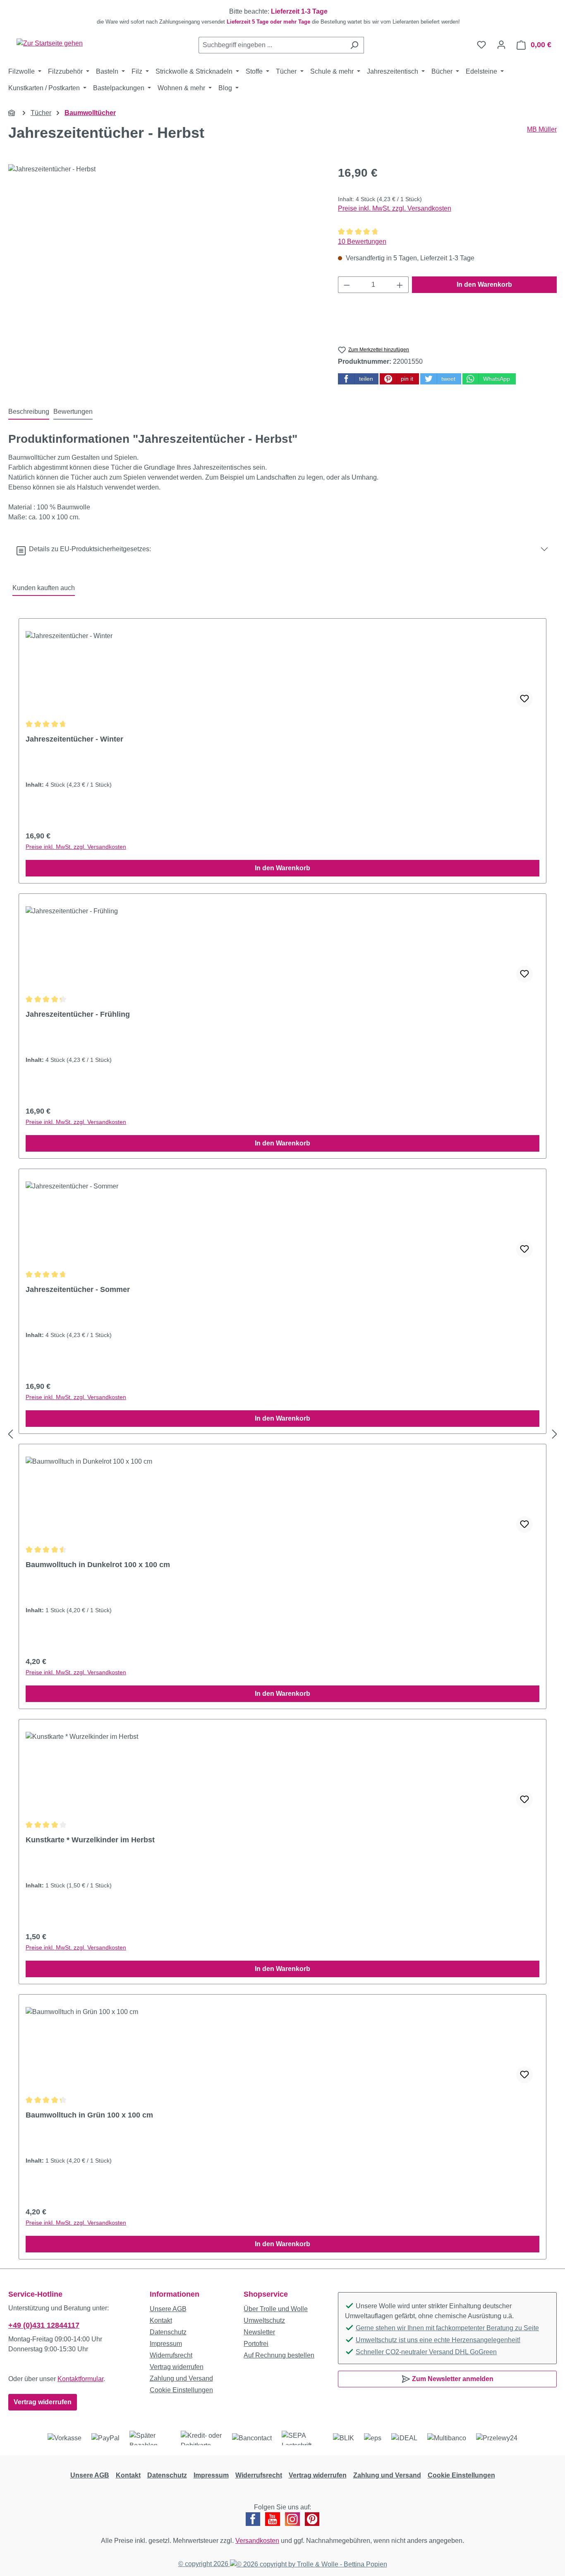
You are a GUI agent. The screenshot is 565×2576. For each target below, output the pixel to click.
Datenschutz (168, 2332)
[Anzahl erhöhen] (400, 285)
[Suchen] (354, 45)
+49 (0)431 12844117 (44, 2325)
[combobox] (272, 45)
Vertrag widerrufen (43, 2402)
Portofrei (256, 2344)
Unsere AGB (168, 2309)
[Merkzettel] (481, 45)
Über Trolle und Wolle (276, 2309)
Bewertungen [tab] (73, 412)
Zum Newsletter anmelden (452, 2379)
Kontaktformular (80, 2379)
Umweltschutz (264, 2320)
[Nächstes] (555, 1434)
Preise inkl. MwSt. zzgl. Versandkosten (395, 208)
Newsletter (259, 2332)
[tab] (29, 412)
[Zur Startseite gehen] (50, 43)
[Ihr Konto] (501, 45)
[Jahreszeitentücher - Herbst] (165, 253)
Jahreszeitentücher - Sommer (78, 1289)
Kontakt (161, 2320)
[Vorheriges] (10, 1434)
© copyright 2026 (204, 2564)
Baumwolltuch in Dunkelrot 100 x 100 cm (98, 1565)
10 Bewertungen (362, 241)
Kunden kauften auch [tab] (44, 588)
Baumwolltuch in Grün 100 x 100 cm (89, 2115)
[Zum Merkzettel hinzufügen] (524, 699)
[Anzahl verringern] (347, 285)
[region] (282, 17)
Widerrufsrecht (171, 2355)
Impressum (166, 2344)
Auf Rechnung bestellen (279, 2355)
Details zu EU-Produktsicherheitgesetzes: (88, 549)
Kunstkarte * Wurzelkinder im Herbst (90, 1840)
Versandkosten (257, 2541)
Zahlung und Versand (181, 2378)
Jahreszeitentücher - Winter (74, 739)
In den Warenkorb (484, 284)
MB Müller (542, 129)
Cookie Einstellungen (181, 2390)
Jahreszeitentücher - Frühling (78, 1014)
